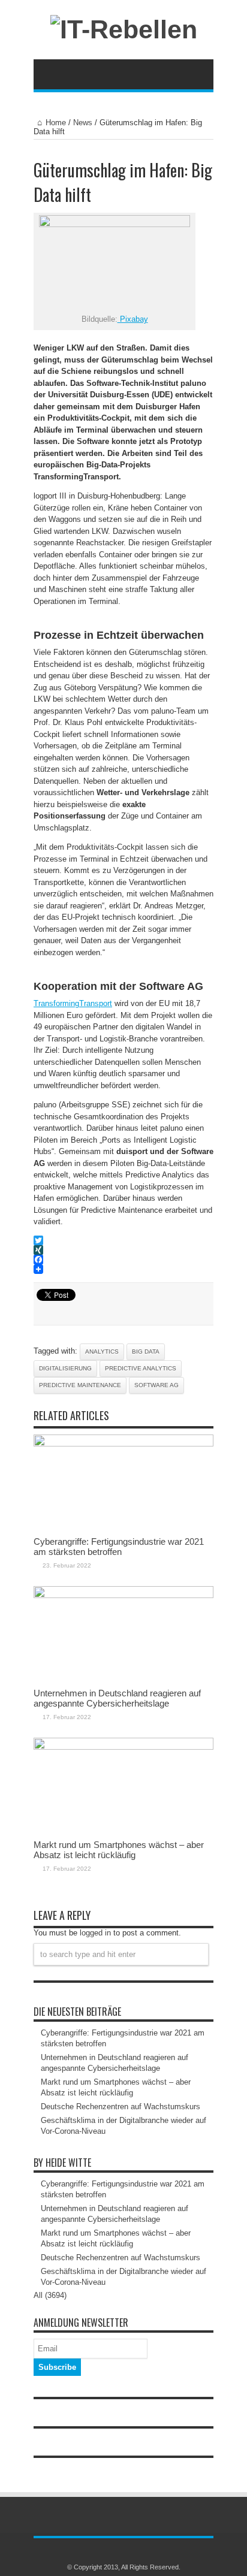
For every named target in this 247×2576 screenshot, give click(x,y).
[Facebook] (123, 1260)
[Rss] (116, 2551)
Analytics (102, 1352)
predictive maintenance (80, 1385)
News (83, 123)
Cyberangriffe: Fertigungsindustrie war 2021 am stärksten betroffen (119, 1547)
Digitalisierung (65, 1368)
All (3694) (50, 2295)
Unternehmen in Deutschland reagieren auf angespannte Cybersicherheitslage (117, 1698)
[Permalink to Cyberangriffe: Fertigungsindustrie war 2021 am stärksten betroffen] (123, 1444)
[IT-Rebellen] (124, 29)
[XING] (123, 1250)
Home (56, 123)
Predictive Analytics (141, 1368)
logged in (95, 1933)
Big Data (146, 1352)
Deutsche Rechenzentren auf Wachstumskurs (121, 2107)
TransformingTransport (73, 1003)
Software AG (156, 1385)
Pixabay (133, 319)
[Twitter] (123, 1240)
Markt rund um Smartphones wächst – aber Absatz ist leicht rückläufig (119, 1850)
